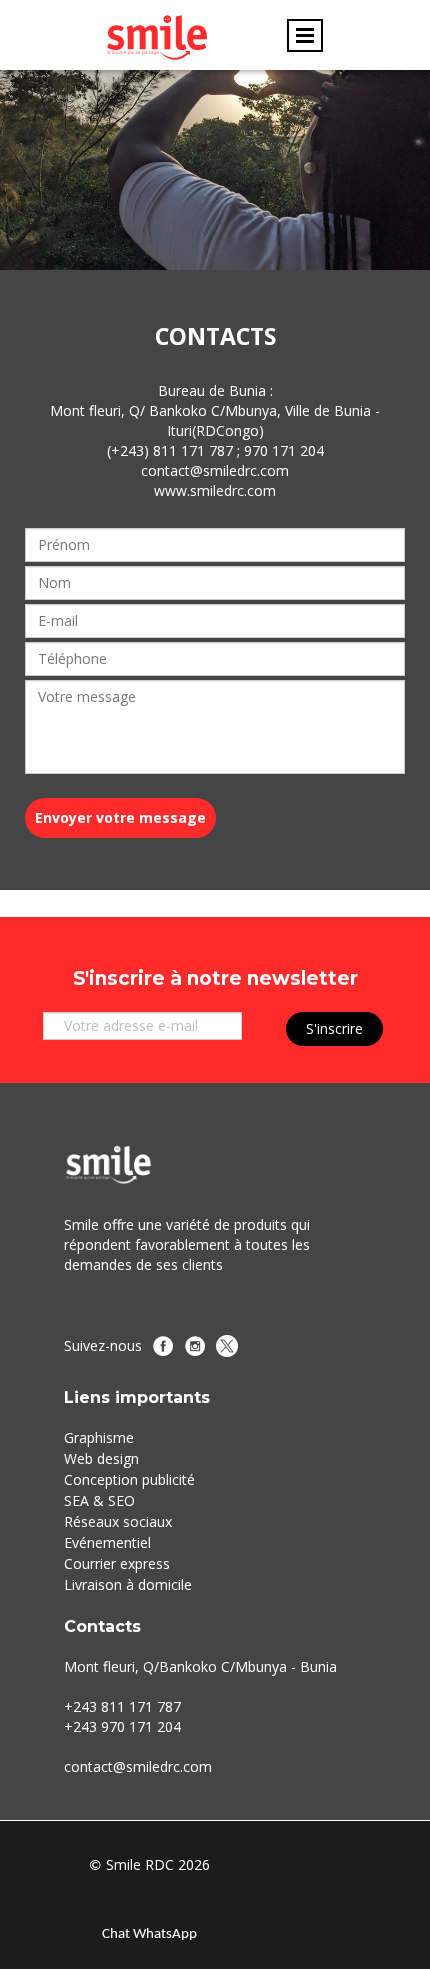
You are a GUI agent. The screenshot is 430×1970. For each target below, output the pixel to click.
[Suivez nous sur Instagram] (195, 1346)
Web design (101, 1458)
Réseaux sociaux (118, 1521)
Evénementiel (107, 1542)
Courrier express (117, 1563)
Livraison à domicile (128, 1584)
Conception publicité (129, 1479)
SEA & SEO (99, 1500)
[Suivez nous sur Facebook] (163, 1346)
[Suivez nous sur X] (227, 1346)
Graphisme (99, 1437)
